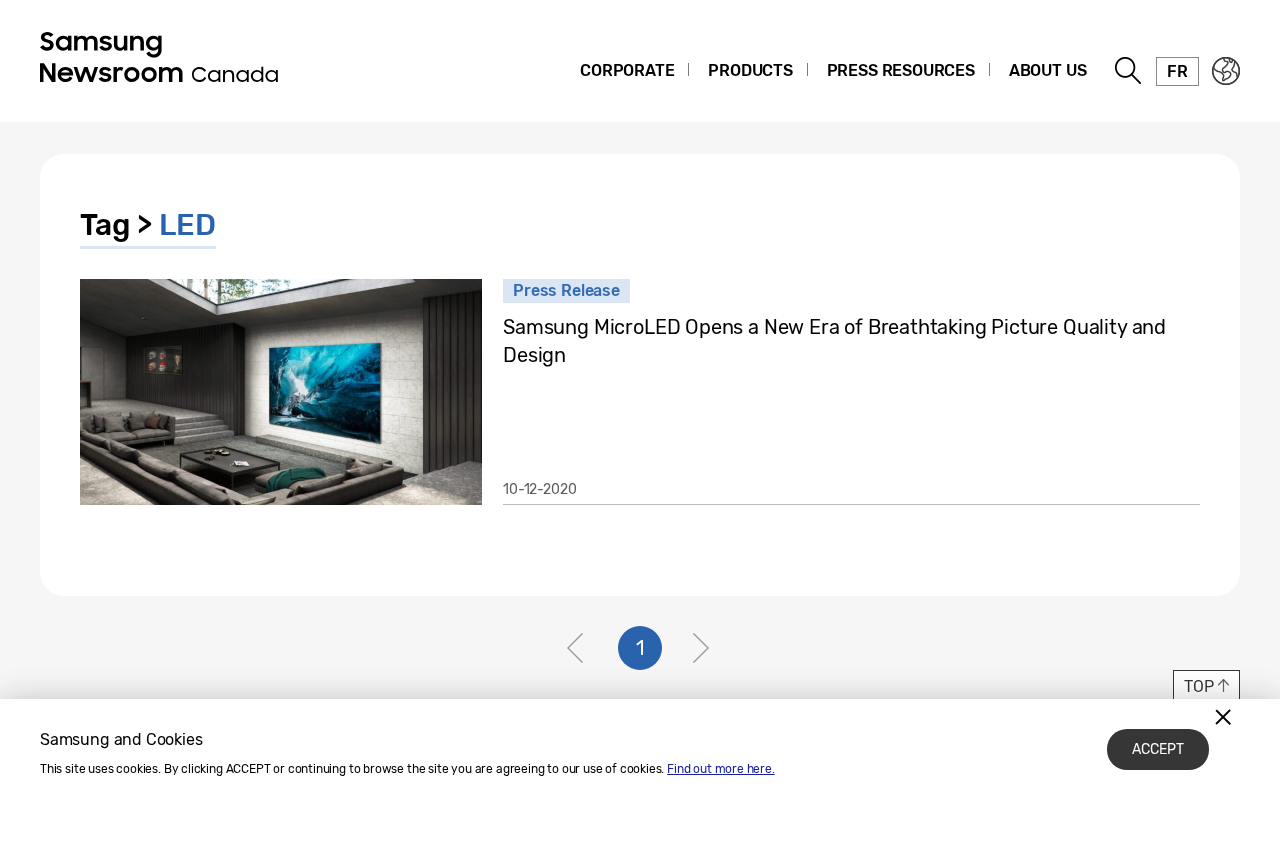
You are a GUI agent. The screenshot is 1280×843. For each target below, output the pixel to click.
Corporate (627, 70)
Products (750, 70)
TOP (1198, 686)
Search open (1129, 71)
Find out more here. (721, 769)
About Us (1048, 70)
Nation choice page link (1226, 71)
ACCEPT (1158, 749)
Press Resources (901, 70)
